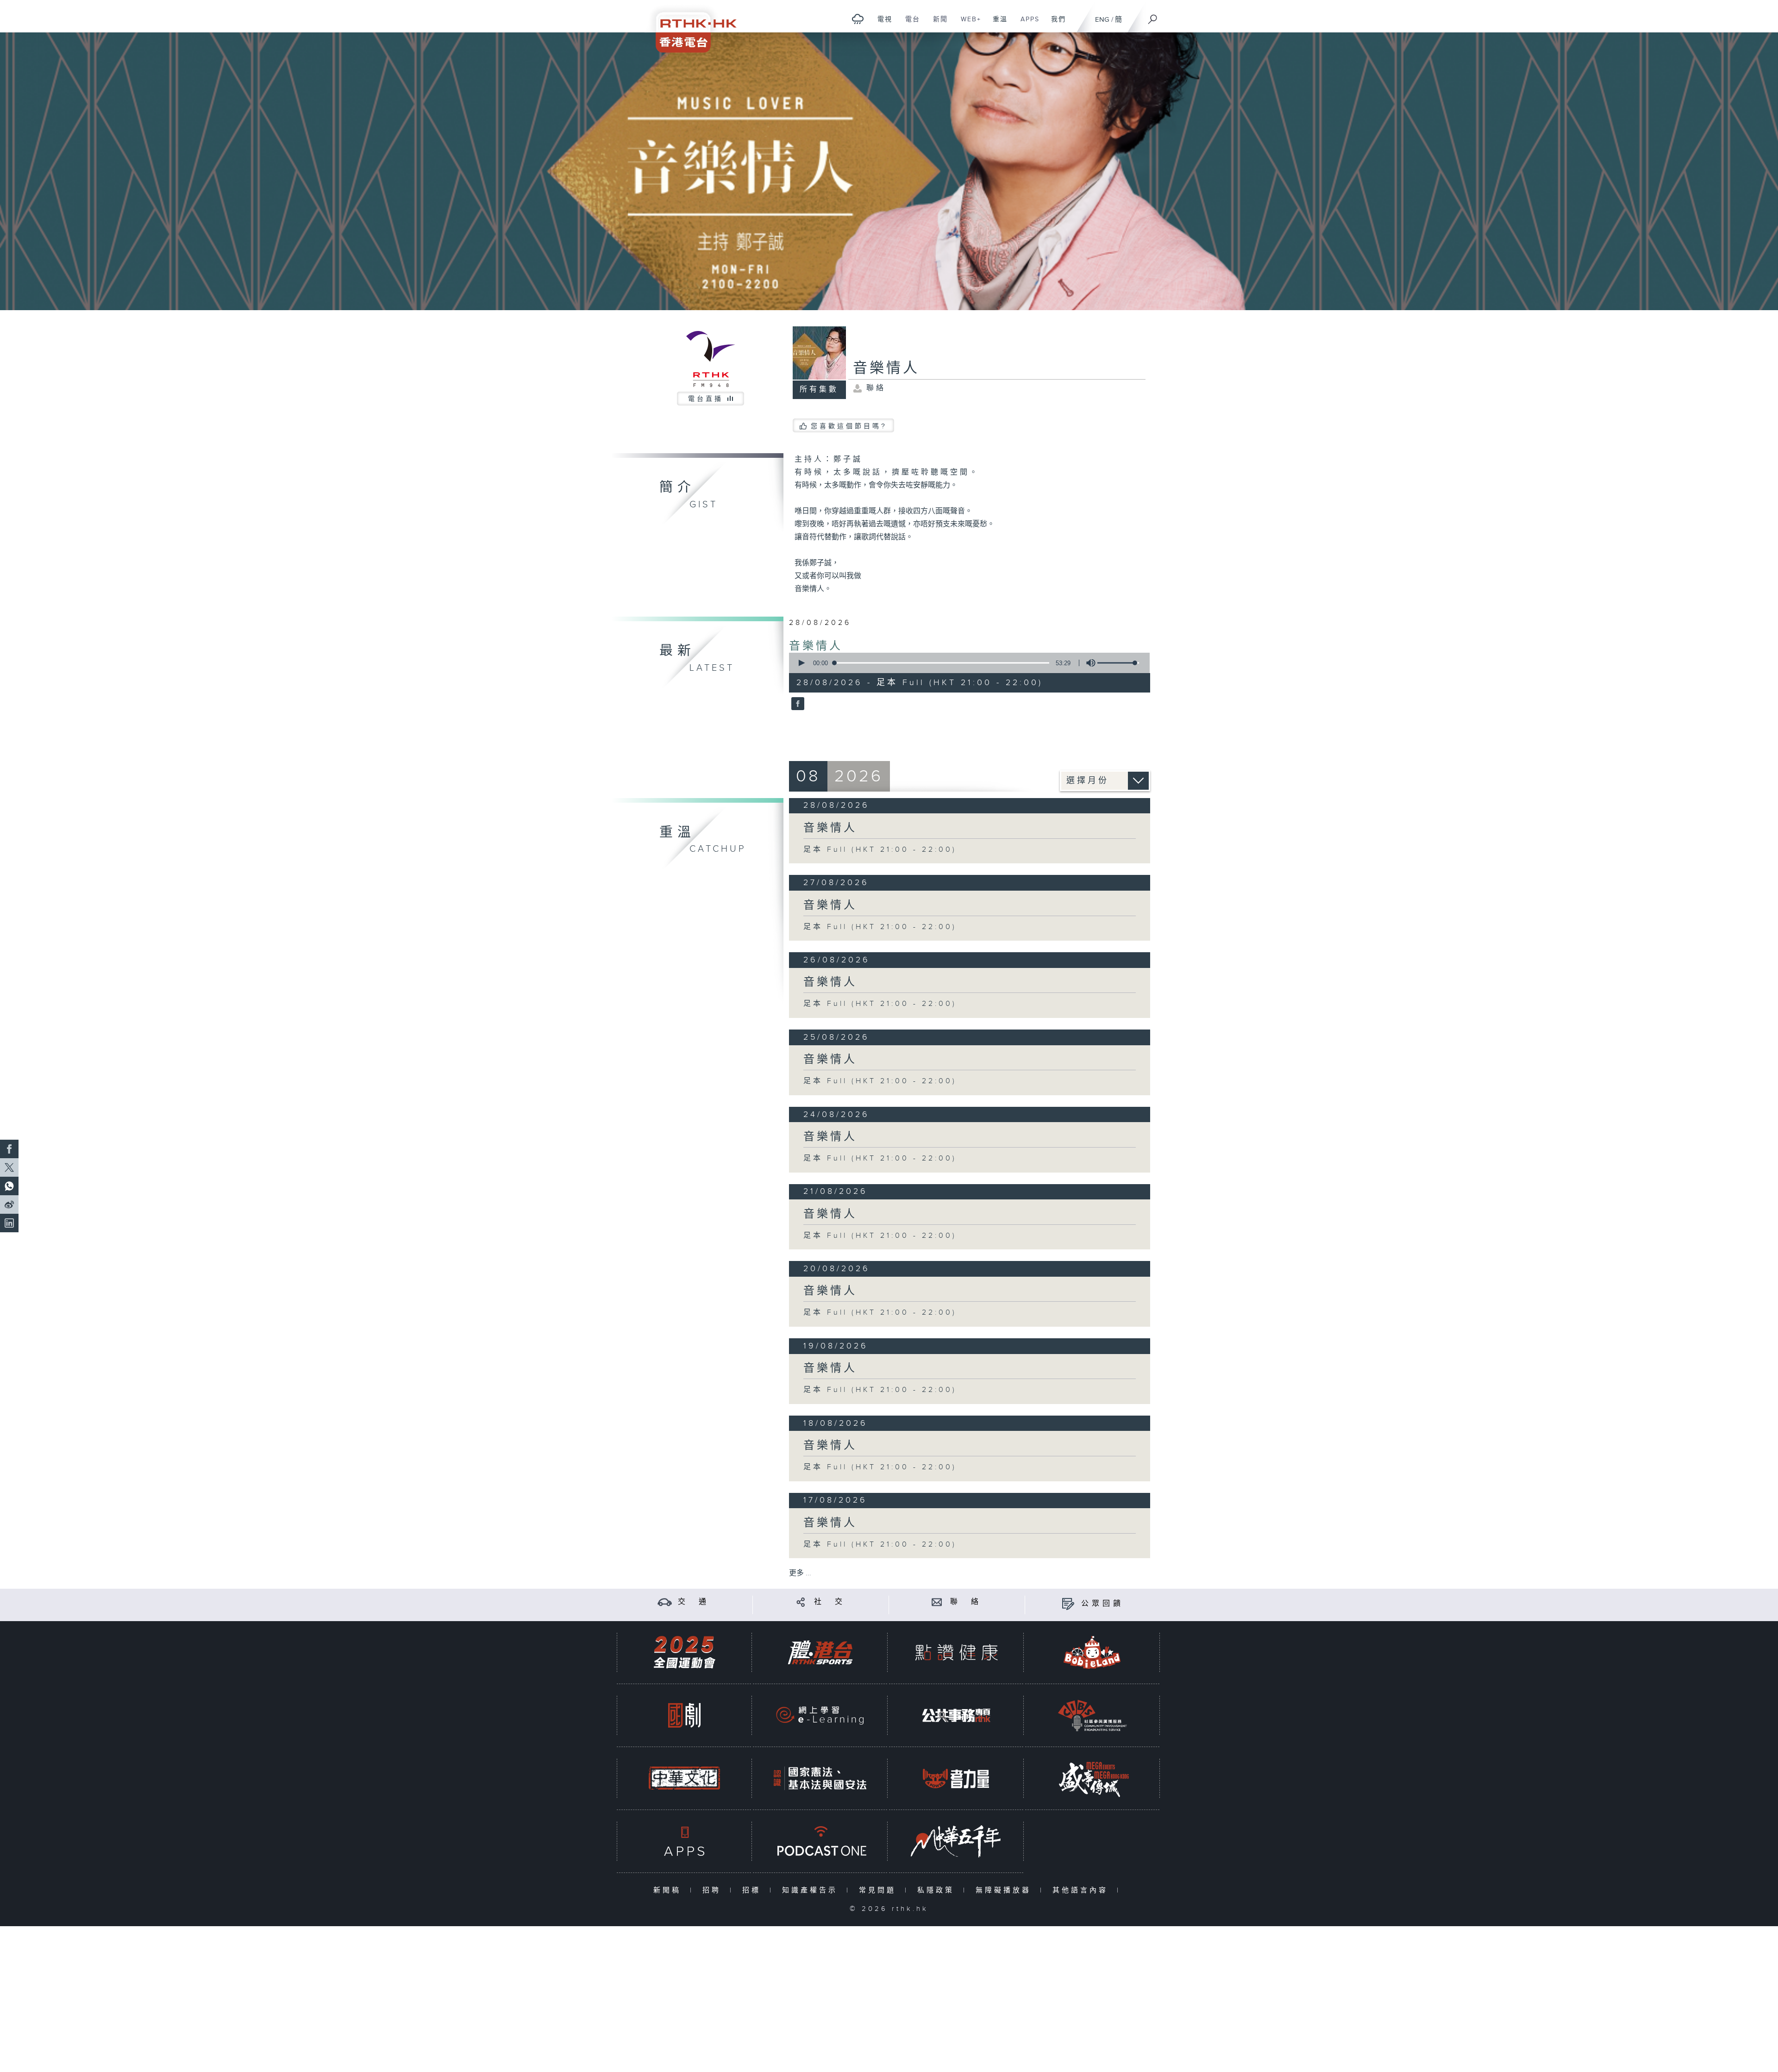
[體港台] (820, 1652)
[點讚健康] (956, 1652)
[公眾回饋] (1068, 1604)
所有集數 (819, 390)
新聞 (937, 24)
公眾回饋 (1102, 1604)
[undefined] (858, 19)
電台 (909, 24)
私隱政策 (938, 1890)
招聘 (714, 1890)
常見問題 (880, 1890)
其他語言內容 (1082, 1890)
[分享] (801, 1602)
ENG (1102, 20)
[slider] (1118, 663)
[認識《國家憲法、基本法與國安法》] (820, 1778)
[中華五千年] (956, 1841)
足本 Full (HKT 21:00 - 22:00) (880, 850)
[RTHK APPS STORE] (684, 1841)
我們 (1055, 24)
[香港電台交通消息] (665, 1602)
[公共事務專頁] (956, 1715)
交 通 (694, 1602)
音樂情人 (816, 646)
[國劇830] (684, 1715)
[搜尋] (1153, 16)
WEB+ (967, 24)
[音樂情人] (797, 705)
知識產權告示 (812, 1890)
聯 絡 (966, 1602)
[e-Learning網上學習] (820, 1715)
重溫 (997, 24)
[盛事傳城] (1092, 1778)
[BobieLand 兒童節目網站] (1092, 1652)
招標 (754, 1890)
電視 (881, 24)
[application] (966, 663)
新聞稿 (669, 1890)
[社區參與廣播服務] (1092, 1715)
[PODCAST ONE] (820, 1841)
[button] (801, 663)
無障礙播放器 (1005, 1890)
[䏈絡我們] (937, 1602)
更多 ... (800, 1573)
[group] (1088, 663)
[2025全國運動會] (684, 1652)
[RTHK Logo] (690, 26)
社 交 (830, 1602)
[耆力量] (956, 1778)
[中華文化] (684, 1778)
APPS (1027, 24)
